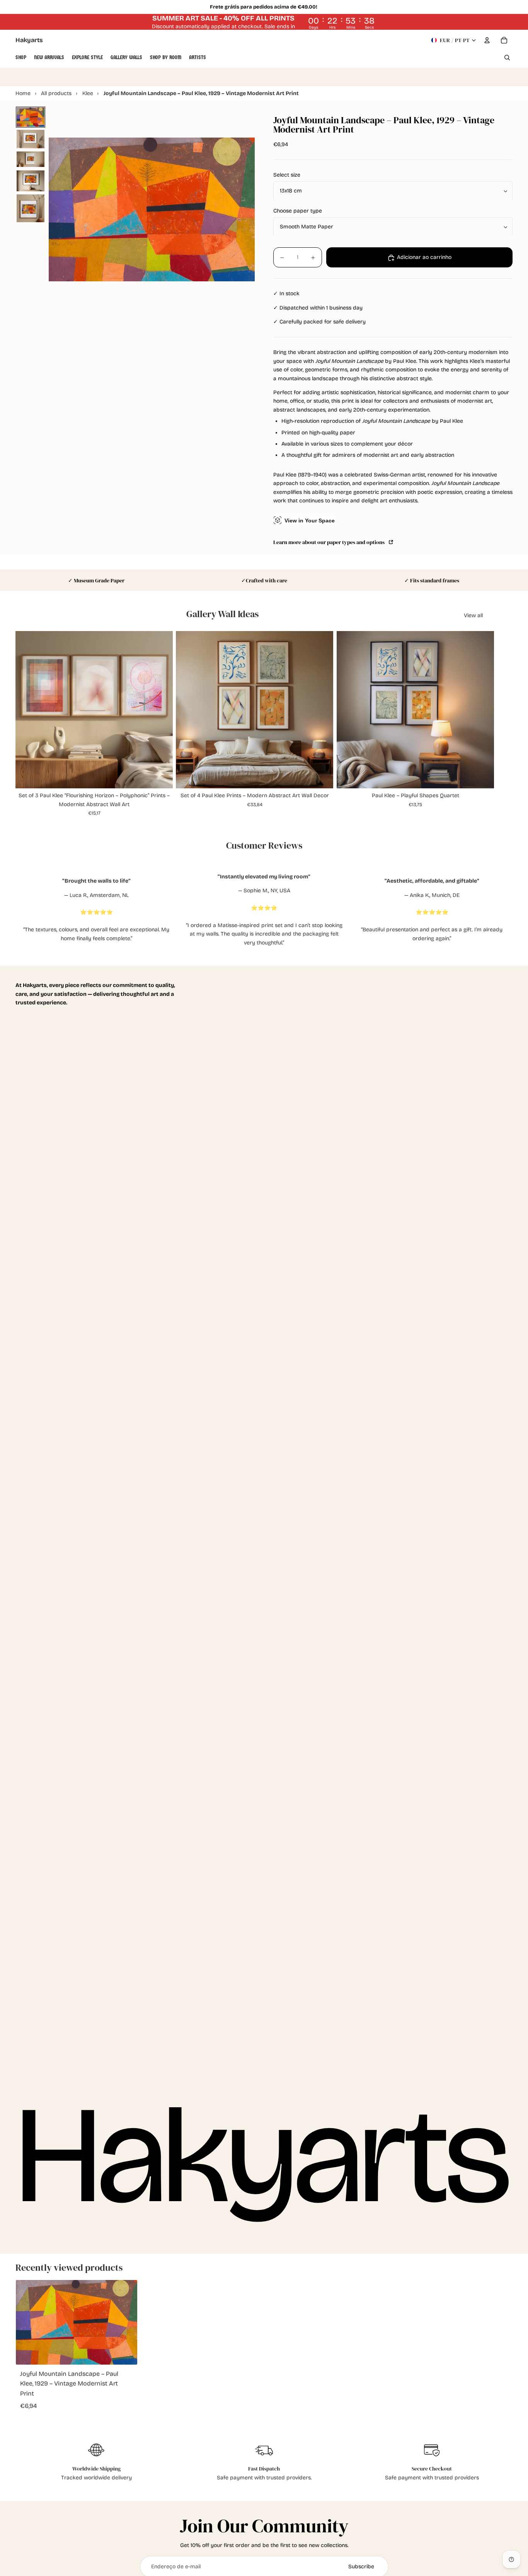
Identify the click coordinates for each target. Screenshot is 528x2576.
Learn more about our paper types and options (330, 542)
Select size (287, 175)
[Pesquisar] (507, 58)
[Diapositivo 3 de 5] (31, 159)
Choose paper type (298, 211)
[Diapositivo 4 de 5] (31, 181)
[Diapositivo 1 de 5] (31, 117)
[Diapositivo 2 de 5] (31, 139)
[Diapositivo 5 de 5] (31, 208)
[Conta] (487, 40)
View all (473, 615)
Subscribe (361, 2567)
